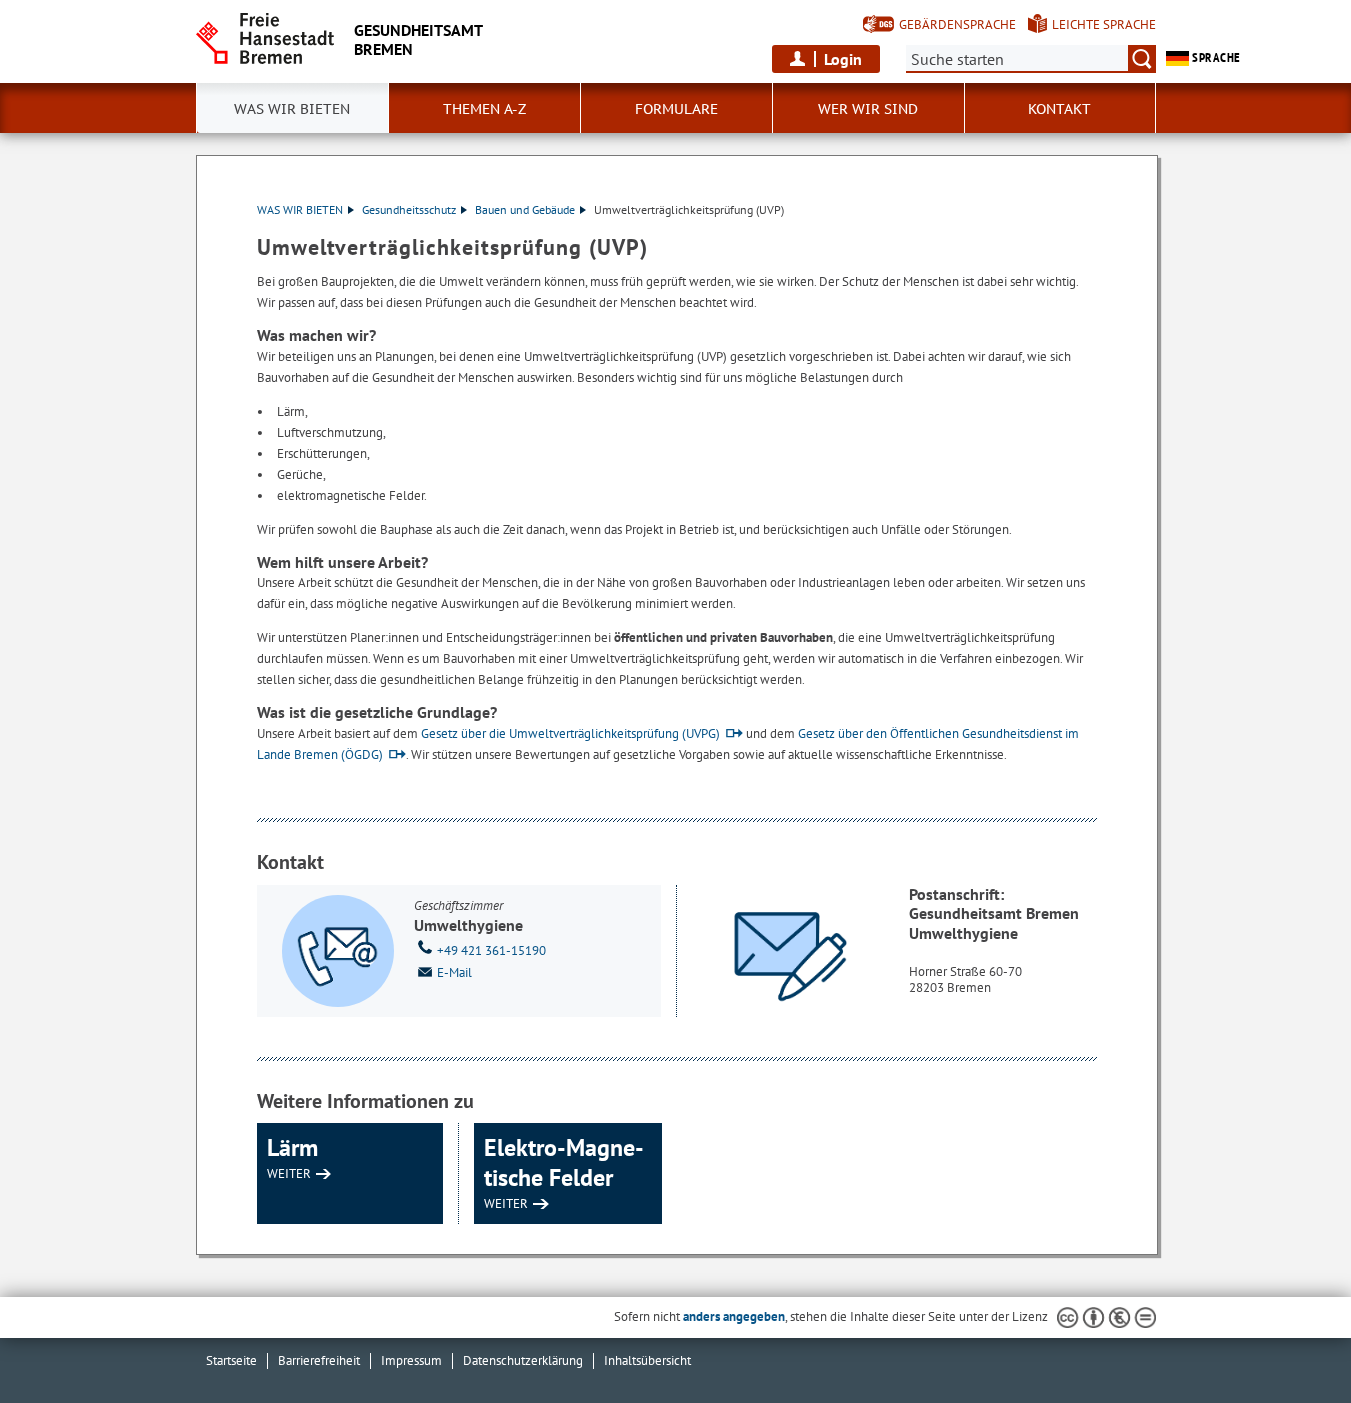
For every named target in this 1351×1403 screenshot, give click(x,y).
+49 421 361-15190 (491, 950)
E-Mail (454, 972)
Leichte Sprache (1104, 24)
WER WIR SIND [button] (868, 109)
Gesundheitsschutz (409, 209)
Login (843, 59)
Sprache (1215, 58)
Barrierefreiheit (319, 1360)
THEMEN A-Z (484, 109)
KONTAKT (1059, 109)
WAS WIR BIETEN (300, 209)
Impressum (411, 1360)
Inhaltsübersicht (647, 1360)
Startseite (231, 1360)
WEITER (289, 1173)
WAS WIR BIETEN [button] (292, 109)
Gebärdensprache (957, 24)
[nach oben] (1289, 1341)
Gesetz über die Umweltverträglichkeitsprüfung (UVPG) (570, 733)
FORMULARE (676, 109)
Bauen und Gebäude (525, 209)
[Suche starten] (1142, 59)
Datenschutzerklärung (523, 1360)
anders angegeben (734, 1316)
